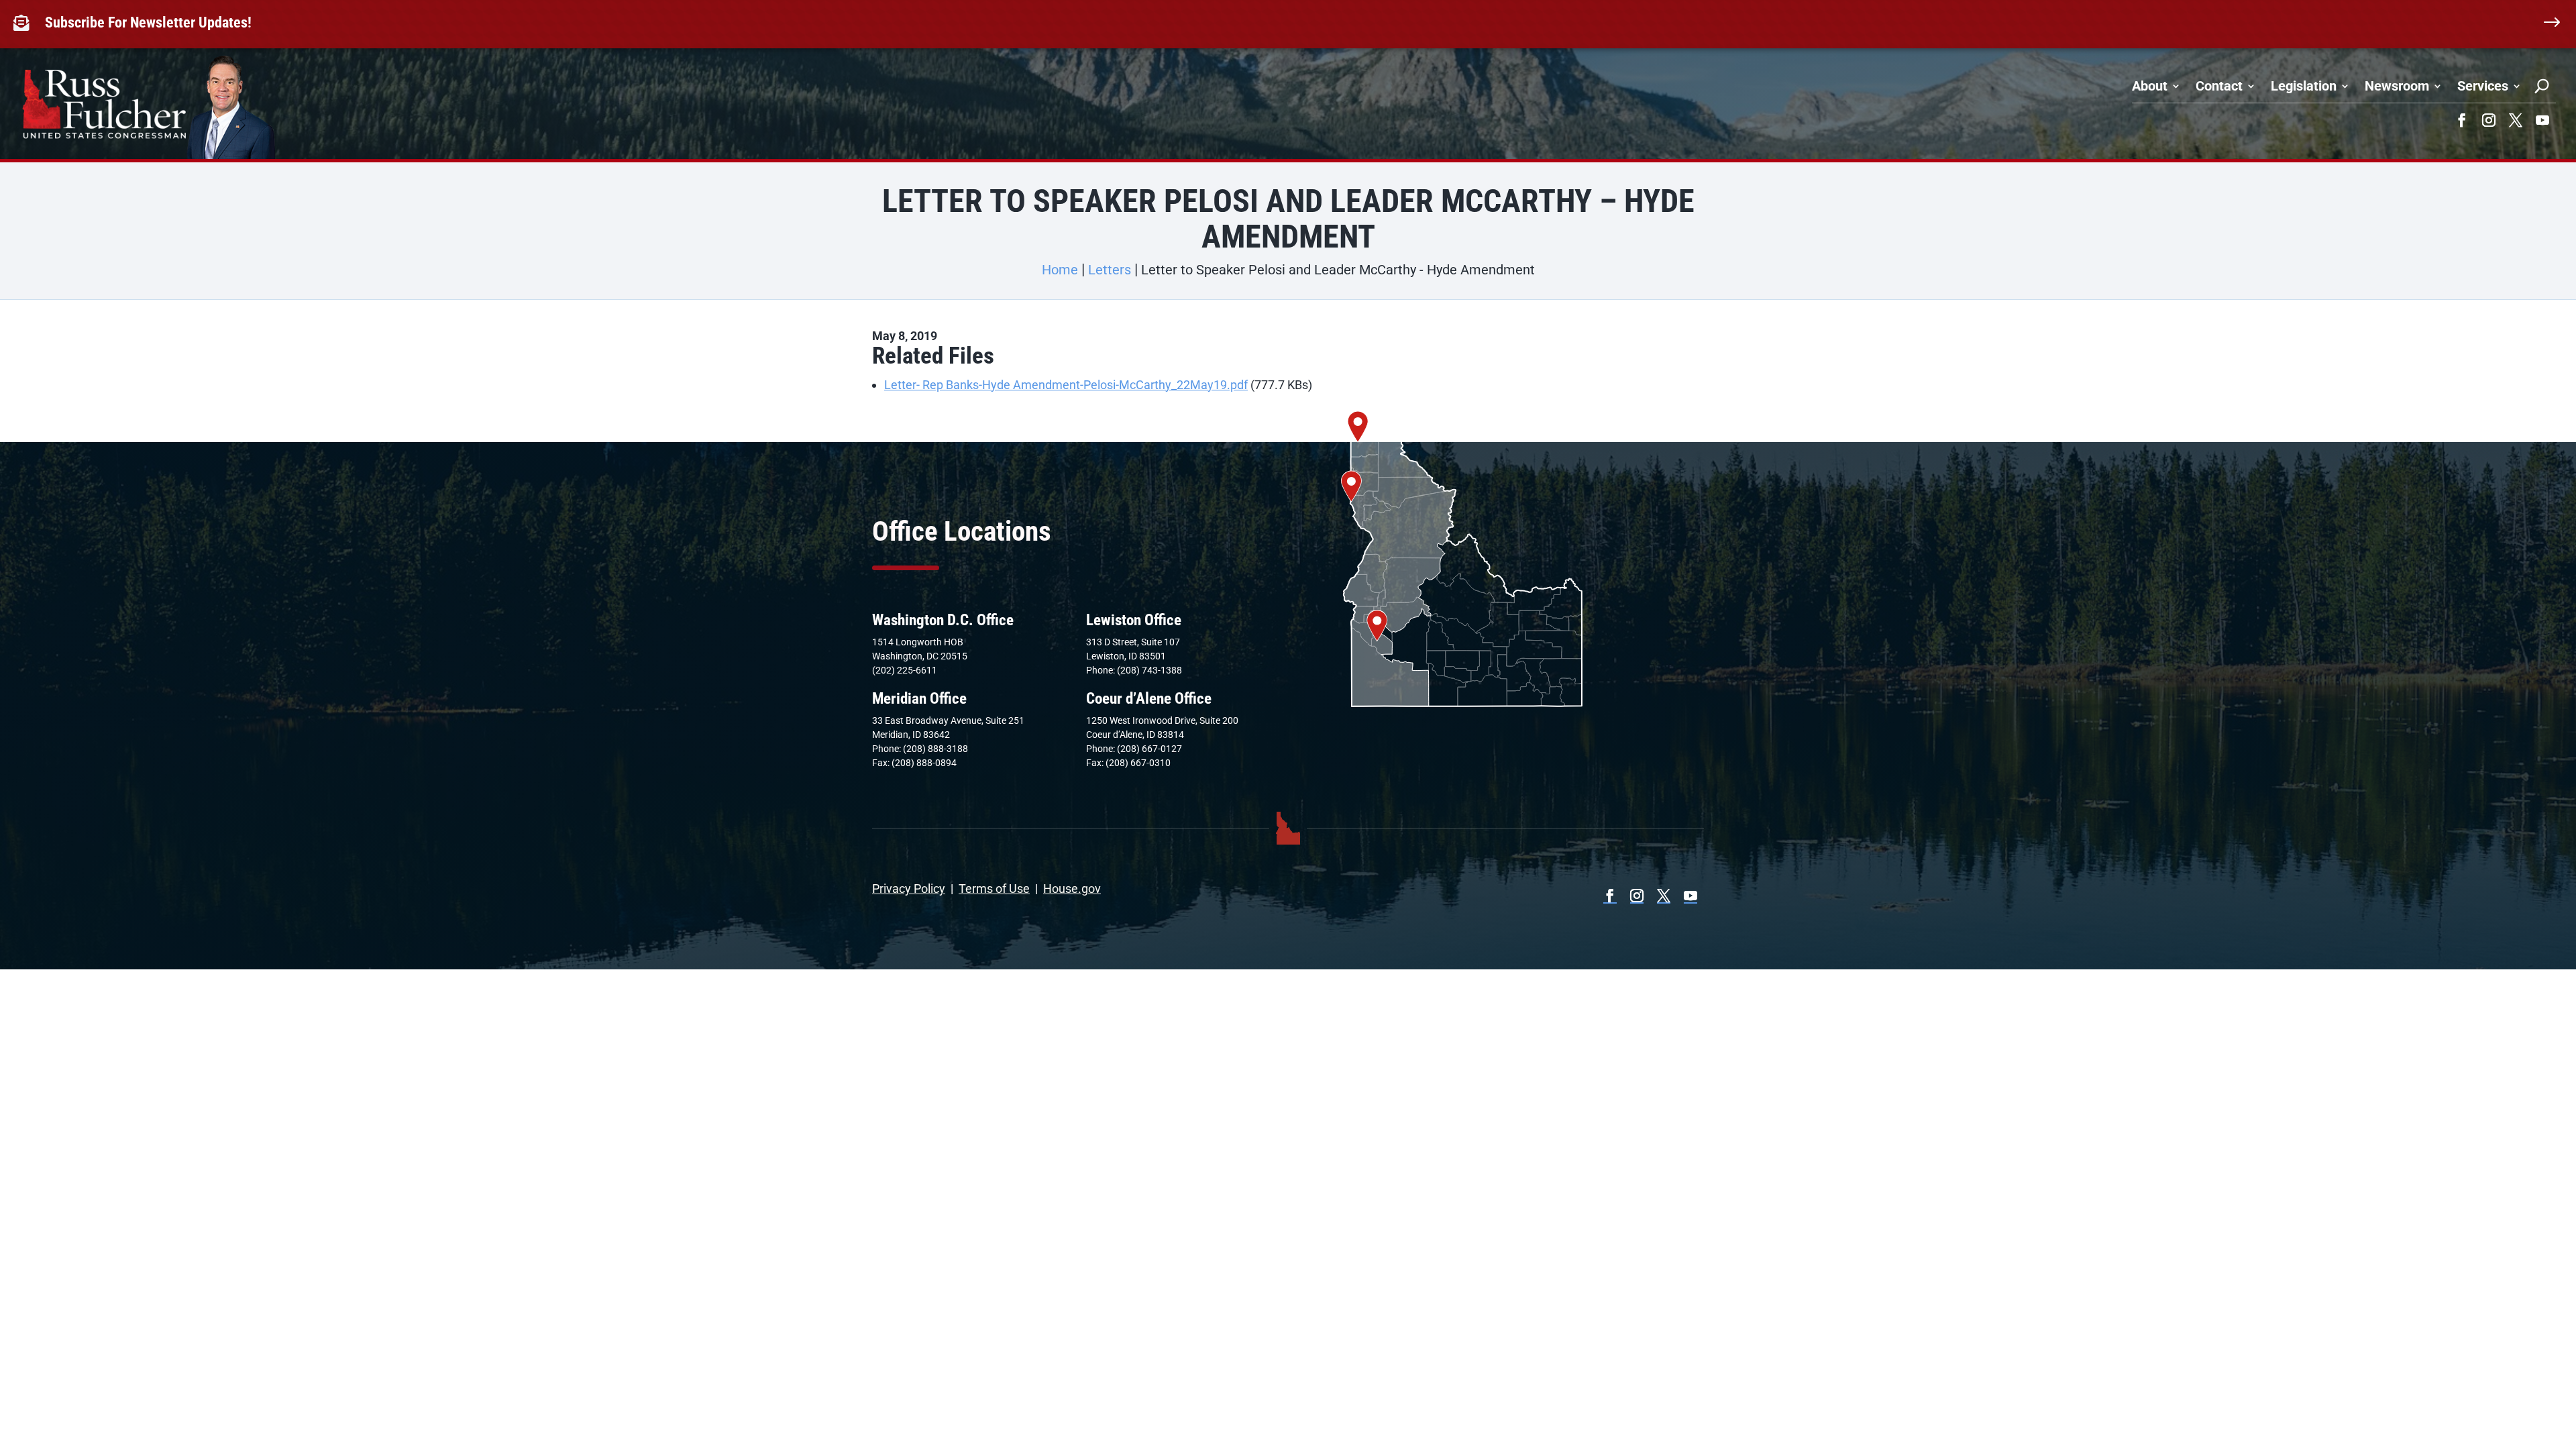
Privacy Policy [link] (909, 889)
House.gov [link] (1072, 889)
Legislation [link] (2304, 86)
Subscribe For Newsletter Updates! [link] (148, 22)
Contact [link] (2219, 86)
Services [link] (2483, 86)
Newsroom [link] (2397, 86)
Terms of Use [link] (994, 889)
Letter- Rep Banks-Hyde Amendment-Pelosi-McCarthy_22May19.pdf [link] (1066, 385)
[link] (24, 23)
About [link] (2150, 86)
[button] (2462, 120)
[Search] (2542, 86)
